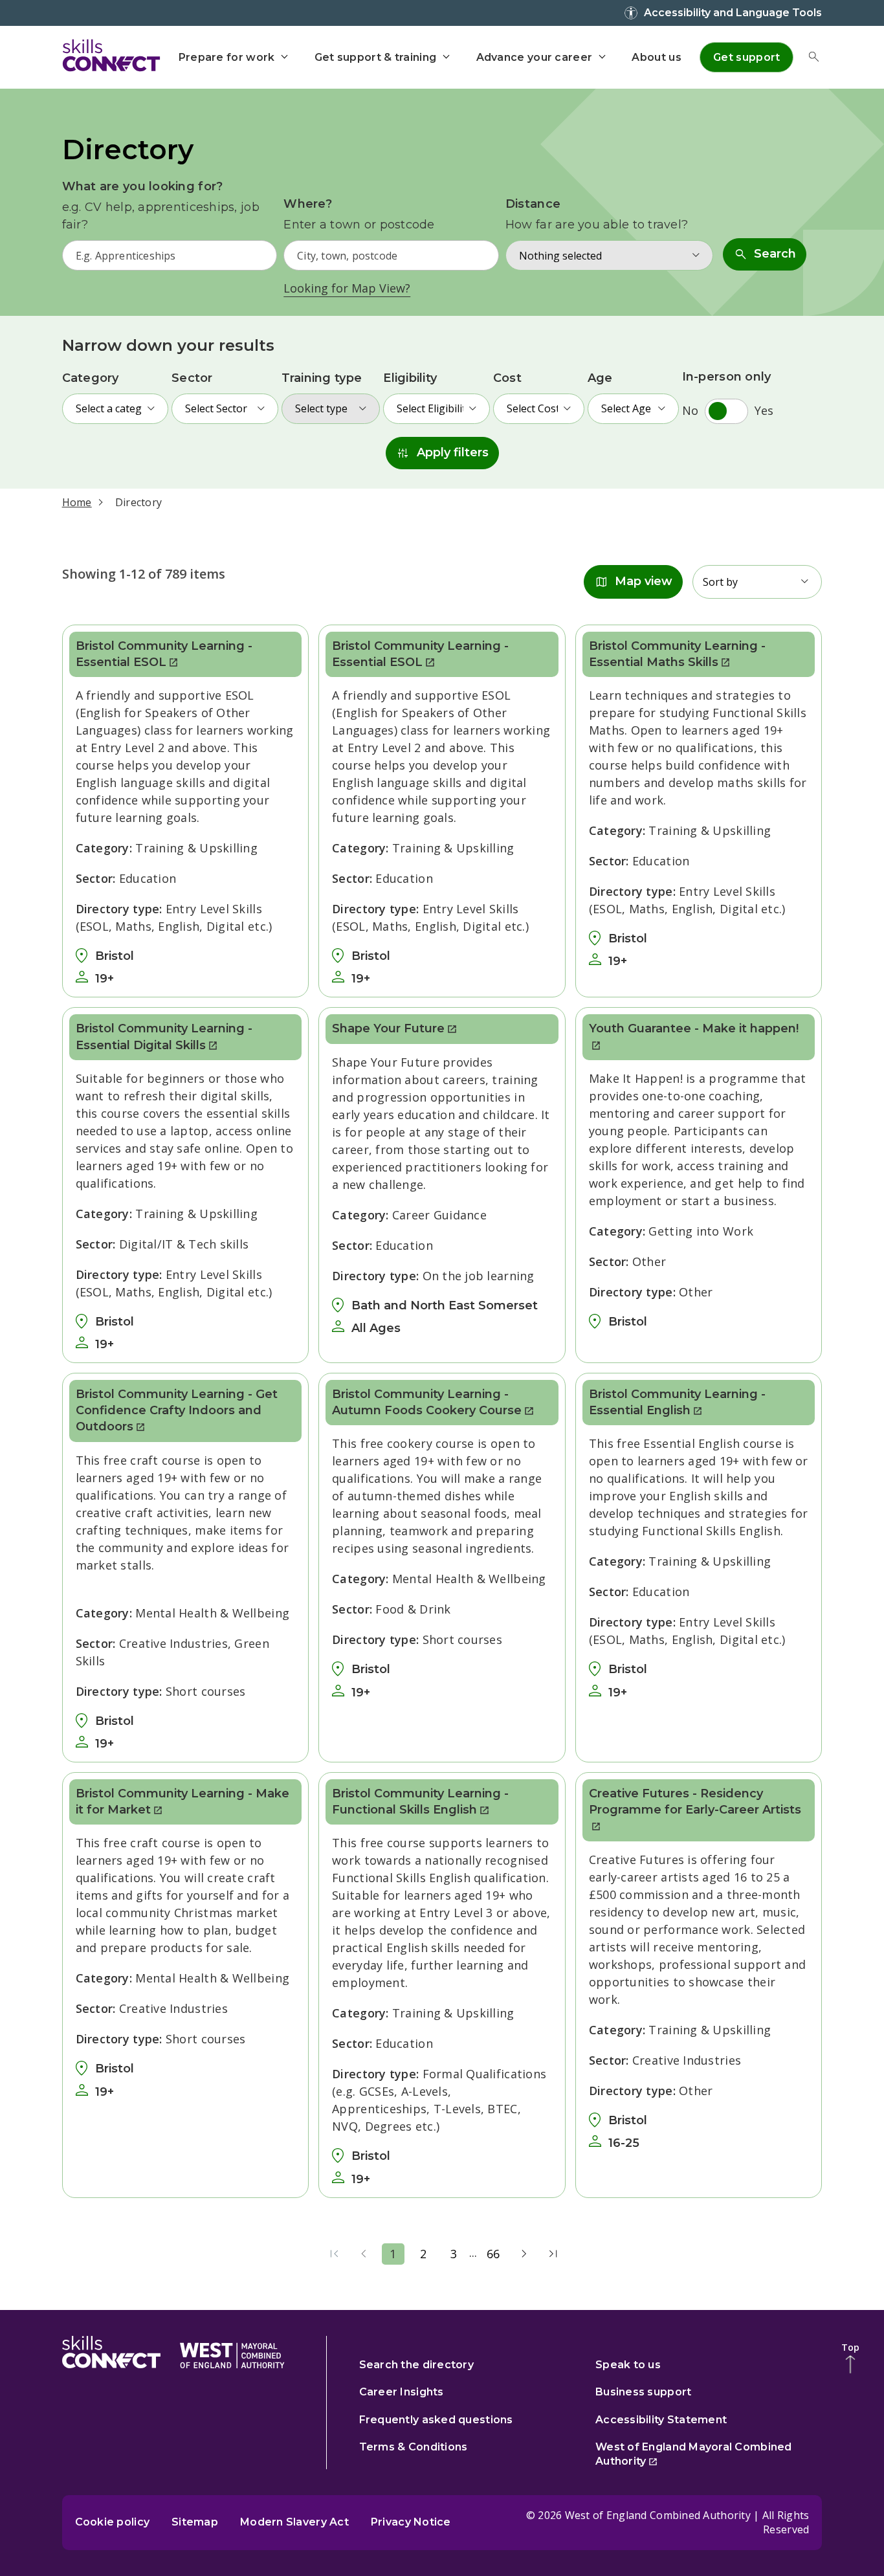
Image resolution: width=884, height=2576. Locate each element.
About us (656, 57)
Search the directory (416, 2365)
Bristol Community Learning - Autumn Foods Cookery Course (427, 1402)
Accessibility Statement (661, 2420)
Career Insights (402, 2392)
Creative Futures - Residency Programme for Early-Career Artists (695, 1802)
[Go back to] (232, 2353)
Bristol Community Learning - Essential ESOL (164, 654)
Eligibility (410, 378)
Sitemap (195, 2522)
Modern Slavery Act (294, 2522)
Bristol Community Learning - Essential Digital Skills (164, 1037)
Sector (192, 378)
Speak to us (628, 2365)
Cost (507, 378)
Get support (746, 57)
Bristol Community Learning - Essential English (677, 1402)
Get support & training (376, 57)
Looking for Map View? (347, 288)
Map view (633, 582)
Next (524, 2254)
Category (91, 378)
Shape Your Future (388, 1028)
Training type (322, 378)
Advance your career (535, 57)
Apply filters (442, 453)
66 (493, 2254)
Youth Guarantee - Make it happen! (694, 1028)
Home (77, 502)
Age (600, 378)
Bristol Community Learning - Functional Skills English (420, 1802)
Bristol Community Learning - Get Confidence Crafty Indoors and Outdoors (177, 1410)
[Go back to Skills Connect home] (111, 2353)
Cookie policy (113, 2522)
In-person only (727, 377)
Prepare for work (227, 57)
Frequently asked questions (436, 2420)
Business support (643, 2392)
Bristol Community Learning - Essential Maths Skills (677, 654)
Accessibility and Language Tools (733, 13)
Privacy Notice (411, 2522)
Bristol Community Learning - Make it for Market (182, 1802)
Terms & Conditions (414, 2447)
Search (765, 254)
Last (553, 2254)
